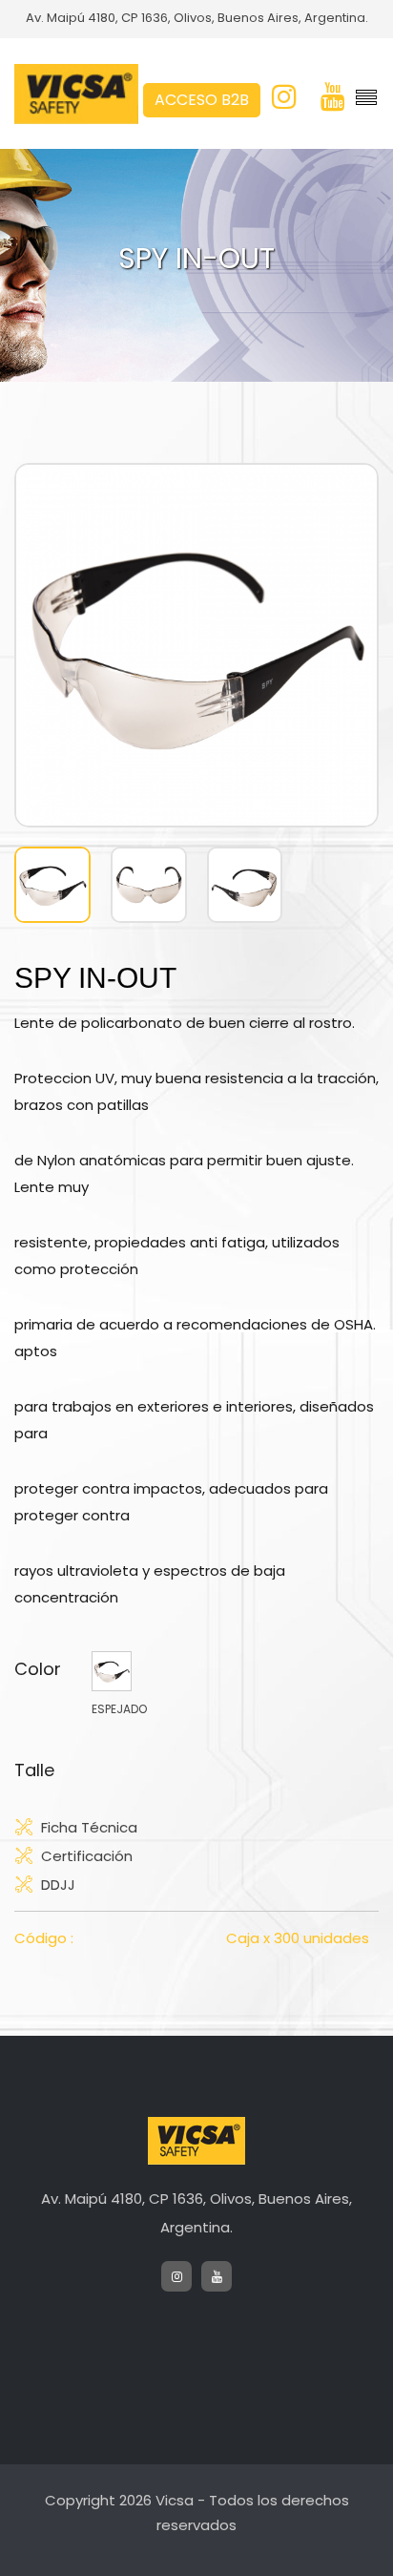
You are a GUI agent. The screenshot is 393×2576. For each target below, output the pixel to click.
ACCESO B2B (202, 100)
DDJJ (58, 1884)
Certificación (87, 1855)
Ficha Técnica (89, 1827)
